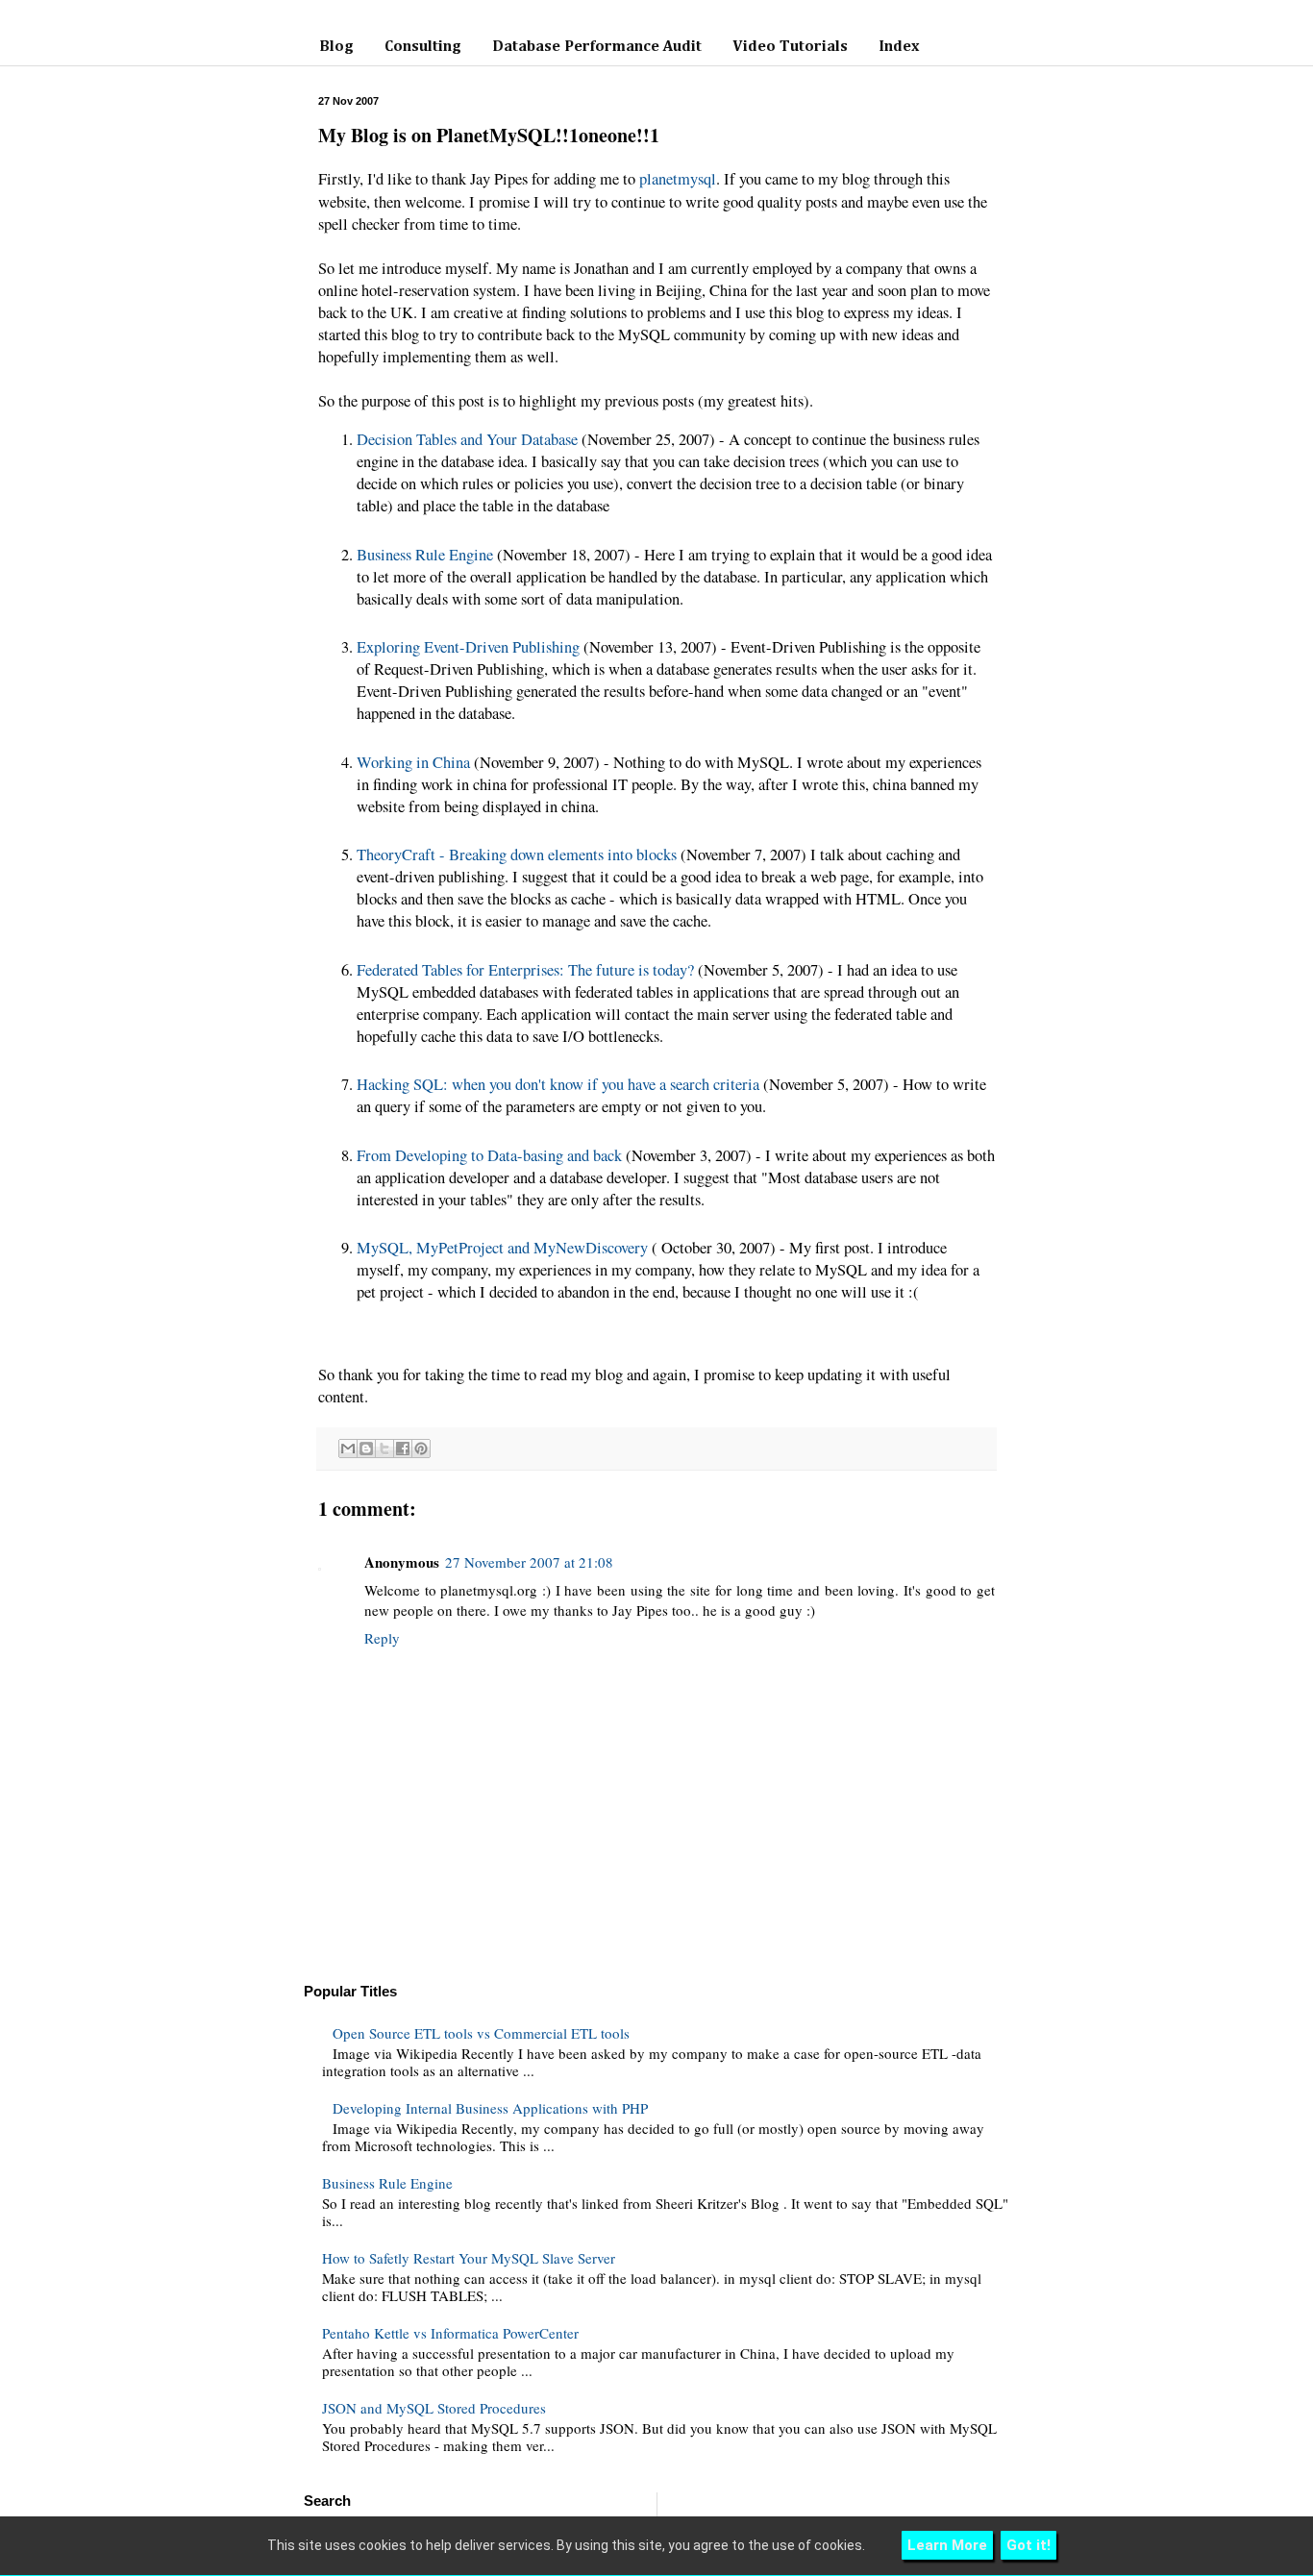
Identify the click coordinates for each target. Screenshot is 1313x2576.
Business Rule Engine (425, 555)
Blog (336, 47)
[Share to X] (384, 1449)
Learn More (947, 2545)
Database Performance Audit (597, 47)
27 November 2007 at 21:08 (529, 1562)
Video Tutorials (790, 47)
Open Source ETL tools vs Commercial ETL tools (481, 2033)
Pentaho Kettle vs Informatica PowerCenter (450, 2333)
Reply (382, 1638)
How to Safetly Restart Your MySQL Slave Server (469, 2258)
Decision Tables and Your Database (467, 439)
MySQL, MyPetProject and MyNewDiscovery (502, 1248)
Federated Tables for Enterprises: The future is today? (525, 970)
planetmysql (678, 179)
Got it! (1028, 2545)
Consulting (423, 47)
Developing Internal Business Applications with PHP (490, 2108)
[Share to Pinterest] (421, 1449)
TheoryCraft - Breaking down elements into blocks (517, 855)
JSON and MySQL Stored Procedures (434, 2408)
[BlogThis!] (366, 1449)
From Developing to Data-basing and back (489, 1155)
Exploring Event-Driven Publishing (468, 647)
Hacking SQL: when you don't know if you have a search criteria (558, 1084)
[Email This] (348, 1449)
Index (899, 47)
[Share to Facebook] (403, 1449)
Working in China (413, 762)
